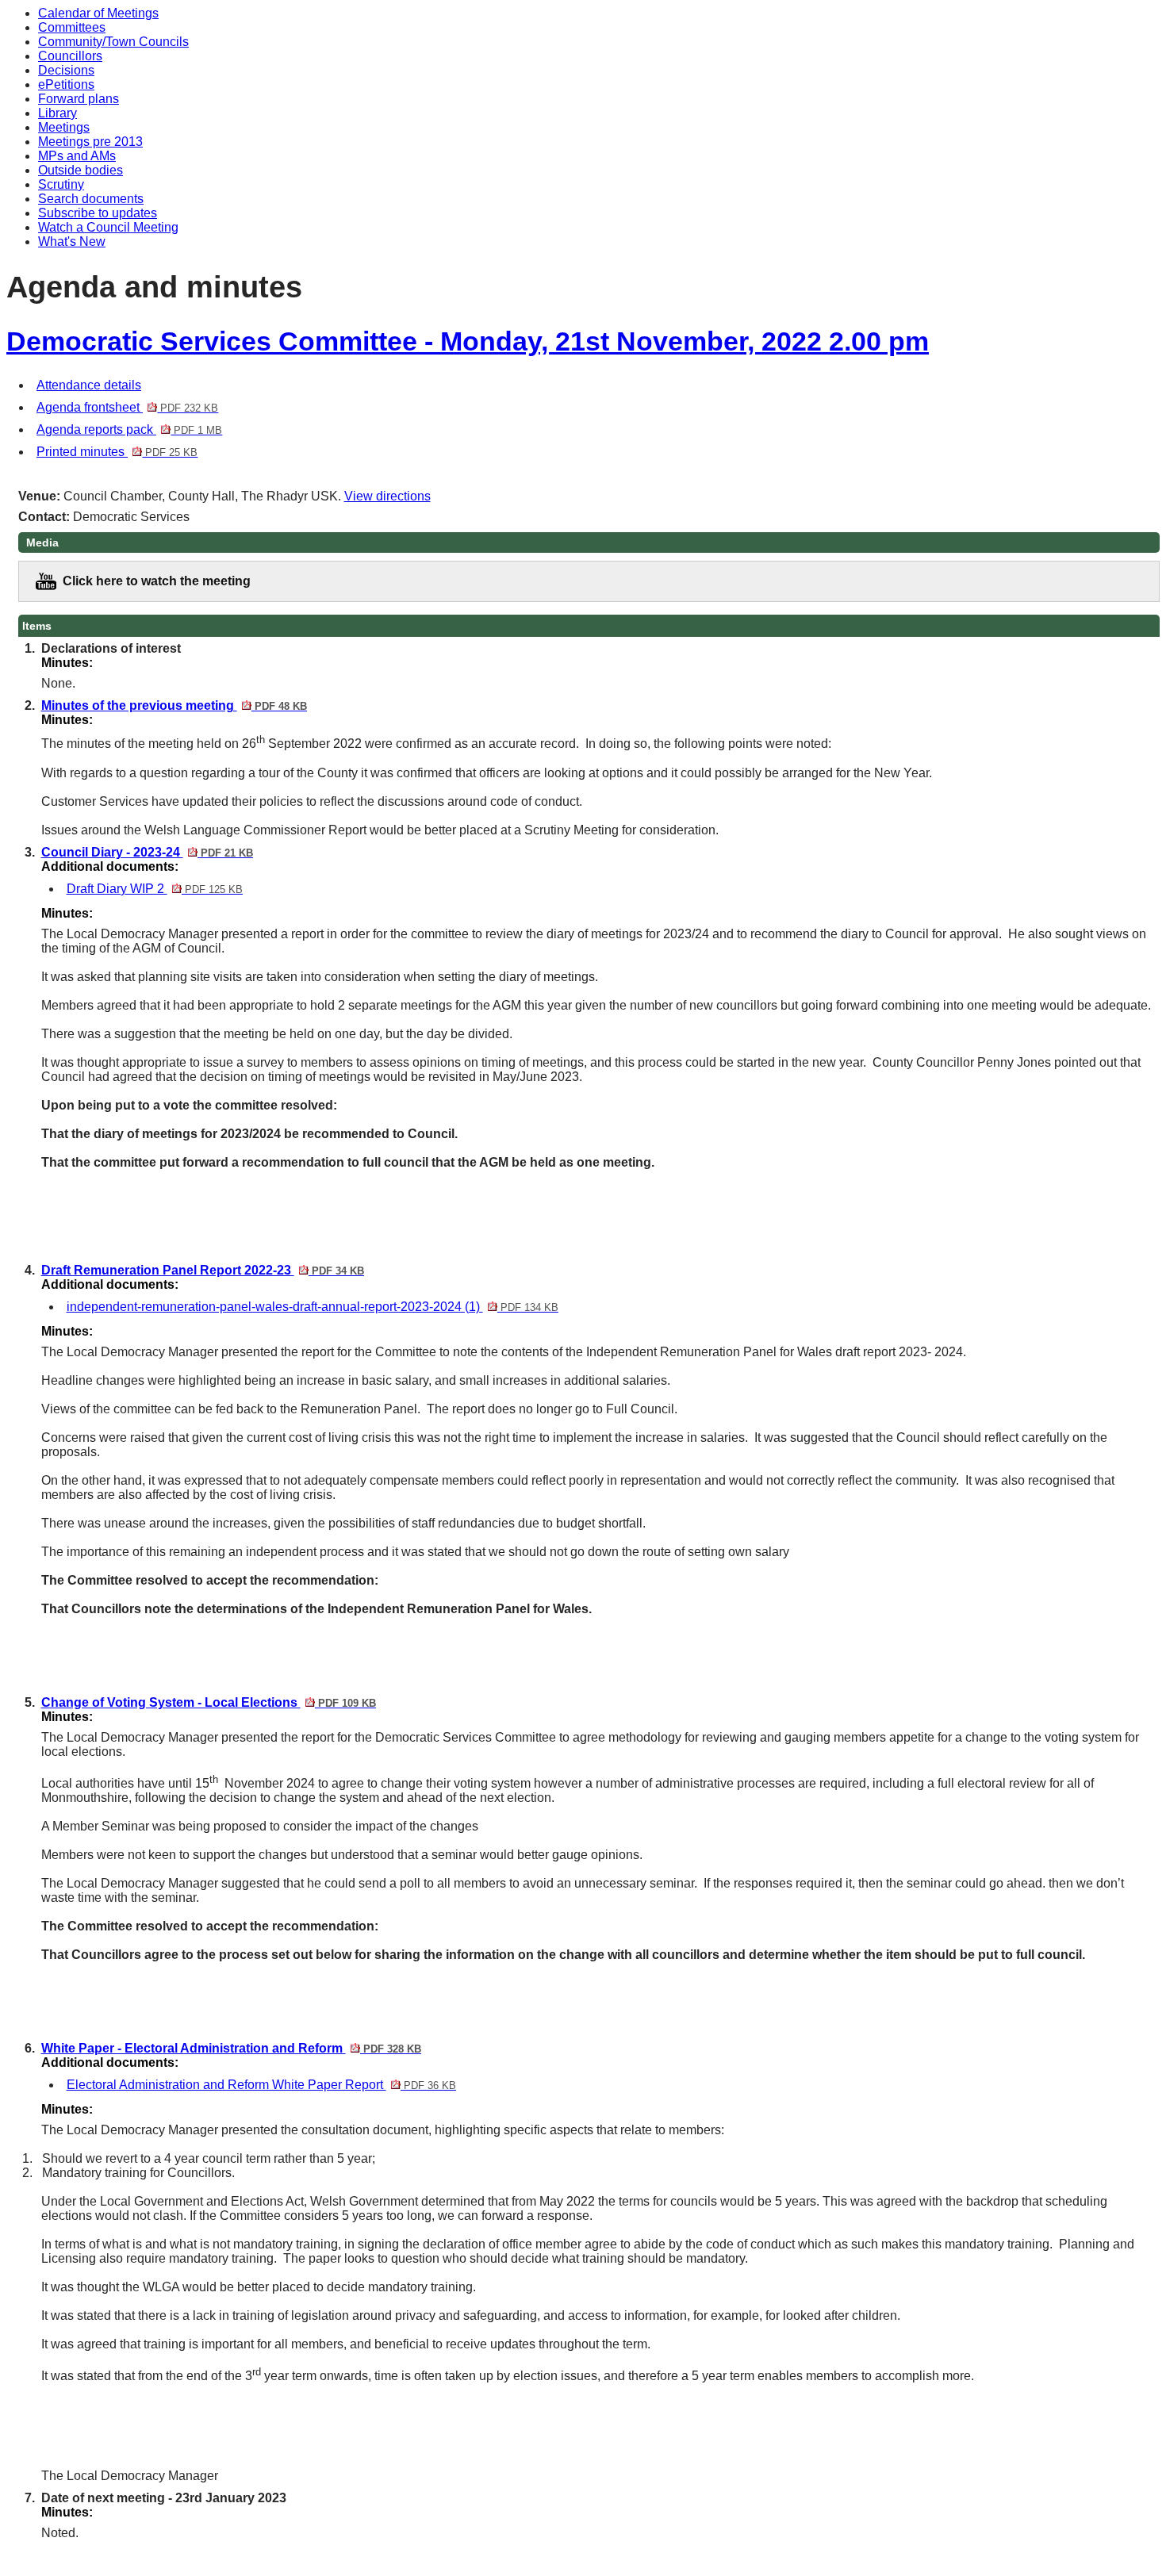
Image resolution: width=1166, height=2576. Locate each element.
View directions (387, 496)
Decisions (66, 70)
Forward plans (79, 99)
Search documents (91, 199)
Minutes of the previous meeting (174, 705)
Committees (72, 27)
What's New (72, 241)
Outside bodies (81, 170)
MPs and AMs (77, 156)
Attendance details (89, 385)
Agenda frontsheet (127, 407)
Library (58, 113)
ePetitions (66, 84)
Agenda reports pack (129, 429)
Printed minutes (117, 452)
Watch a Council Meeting (108, 227)
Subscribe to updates (98, 213)
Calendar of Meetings (98, 13)
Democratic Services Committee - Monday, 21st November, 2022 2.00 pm (468, 341)
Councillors (70, 56)
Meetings (64, 127)
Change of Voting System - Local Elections (209, 1702)
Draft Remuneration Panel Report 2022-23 (203, 1270)
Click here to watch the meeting (157, 581)
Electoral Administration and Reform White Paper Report (261, 2085)
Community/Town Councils (113, 42)
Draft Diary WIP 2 (155, 889)
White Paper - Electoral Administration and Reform (231, 2048)
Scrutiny (61, 184)
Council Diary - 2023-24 (147, 852)
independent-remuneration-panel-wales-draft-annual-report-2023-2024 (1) (313, 1307)
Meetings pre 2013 (90, 142)
